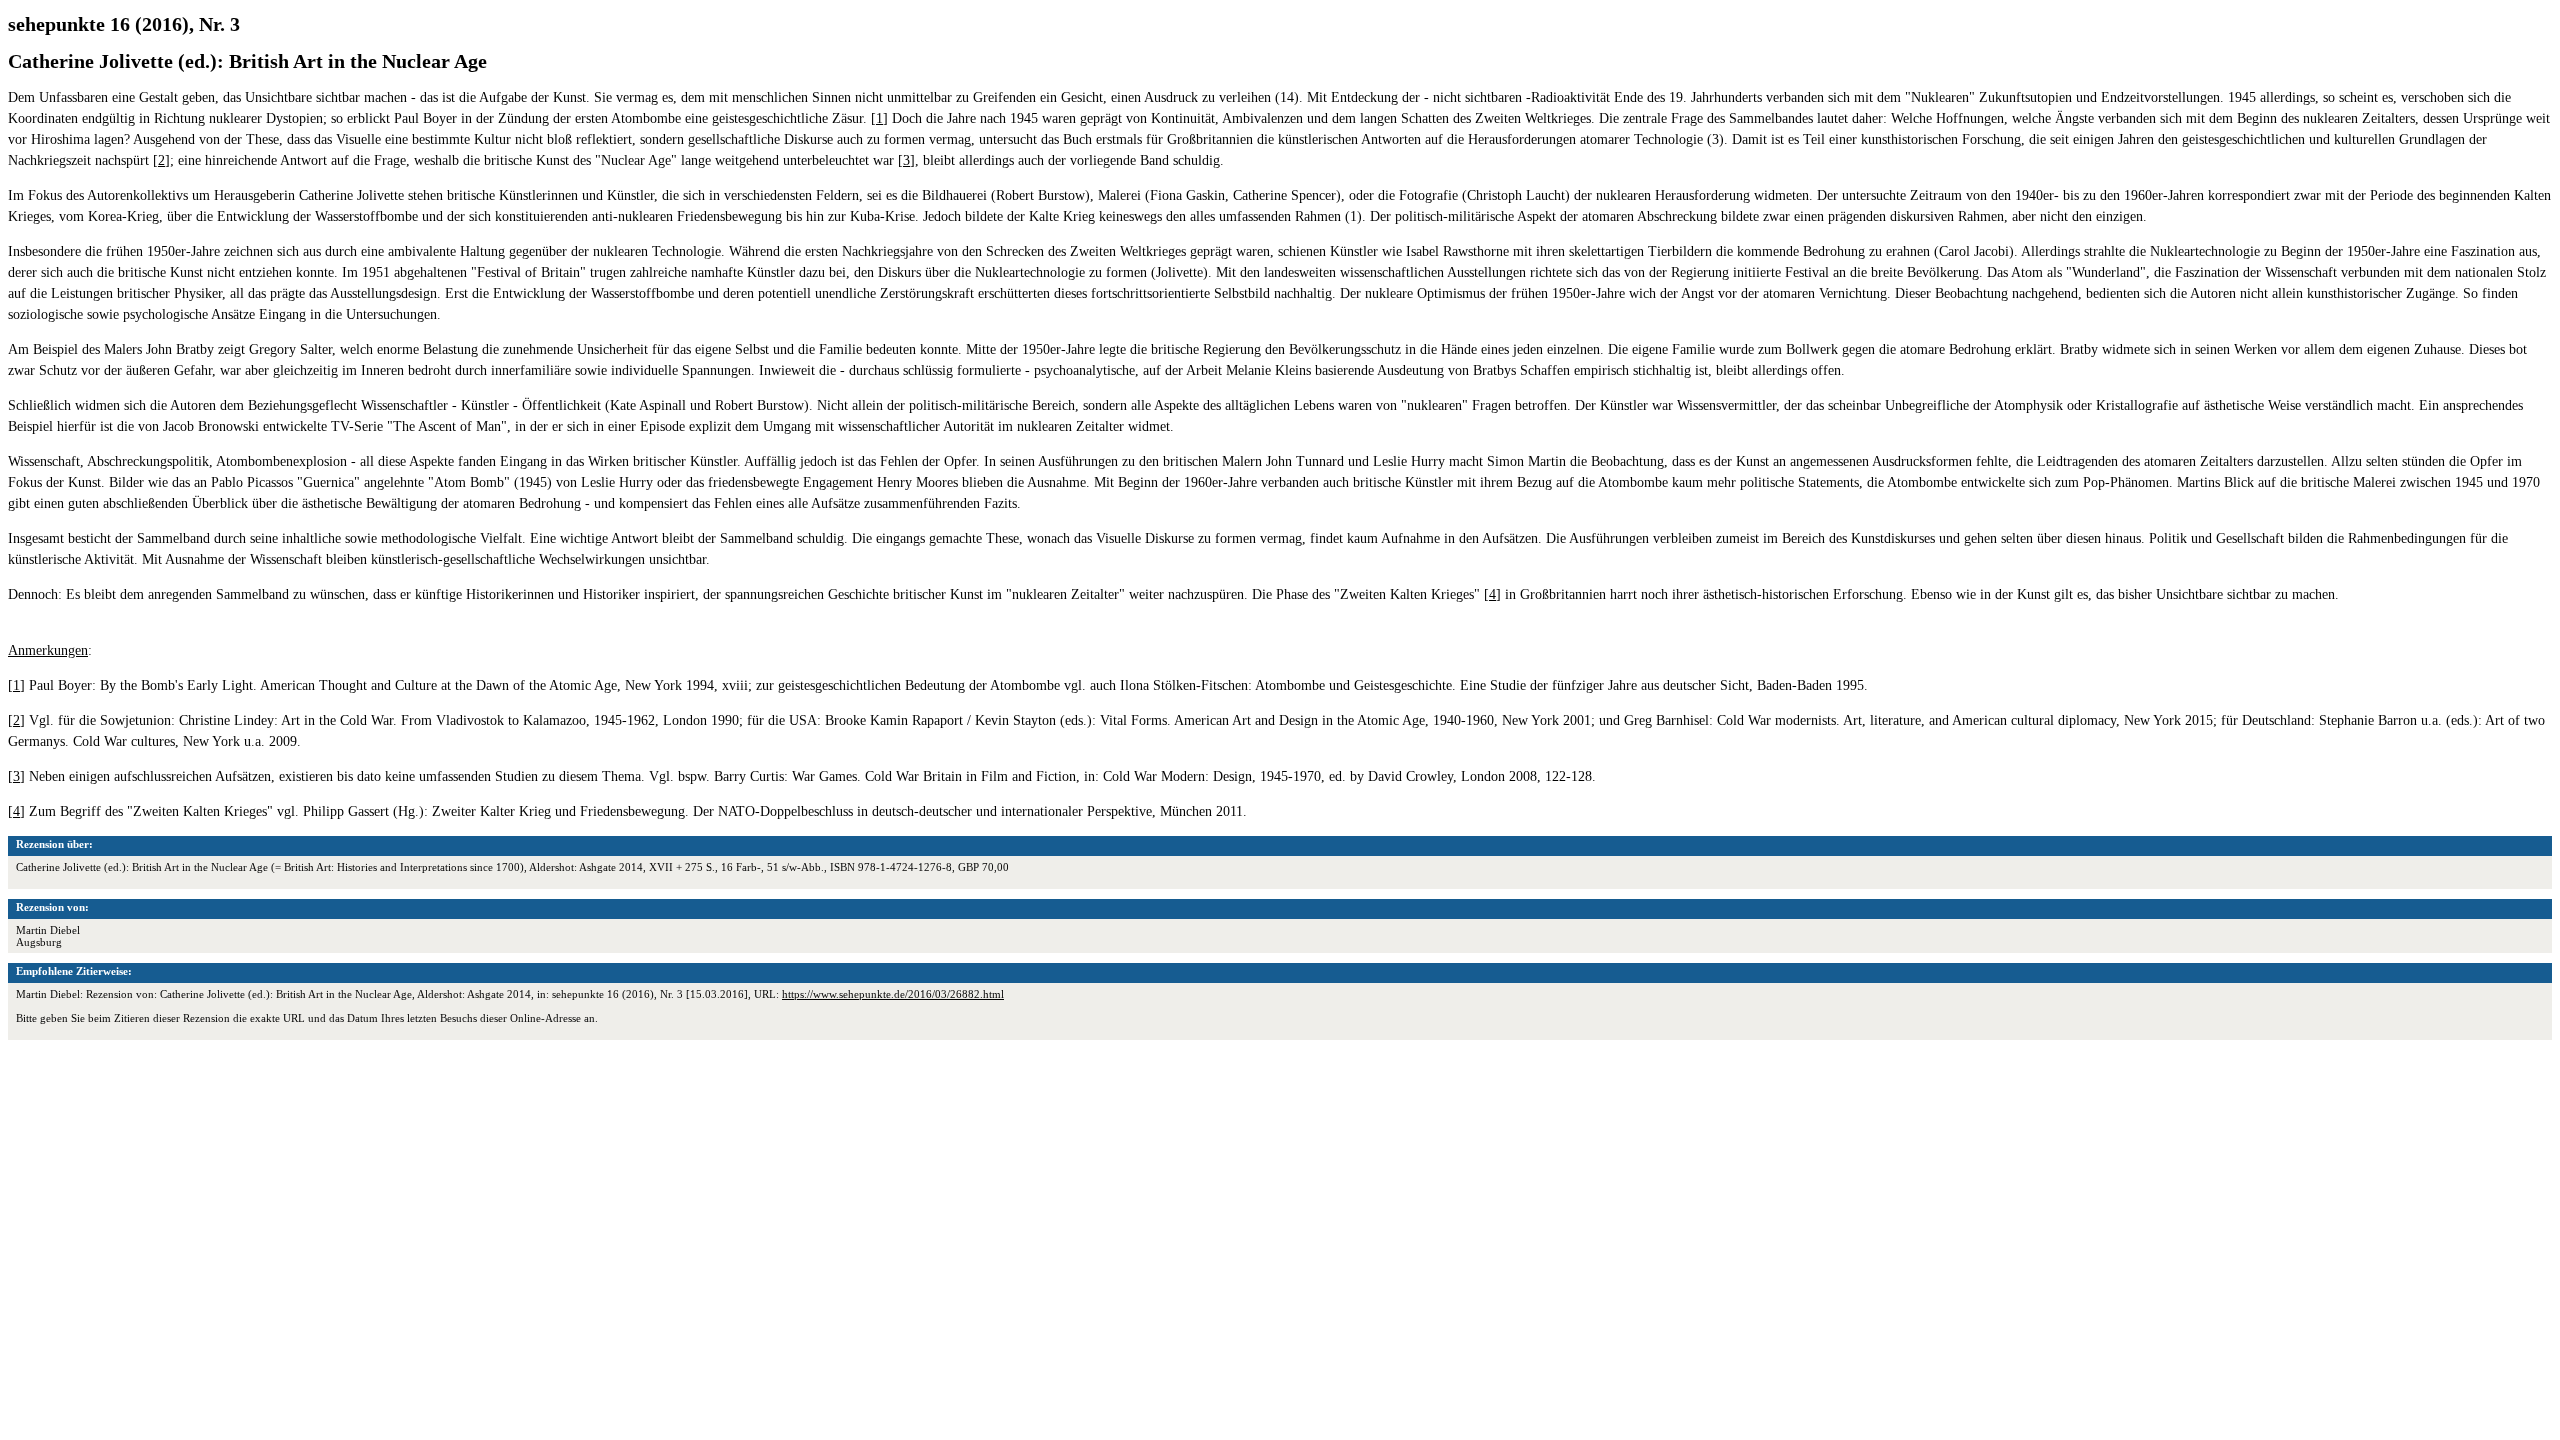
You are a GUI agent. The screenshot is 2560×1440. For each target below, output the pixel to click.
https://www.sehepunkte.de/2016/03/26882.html (893, 994)
